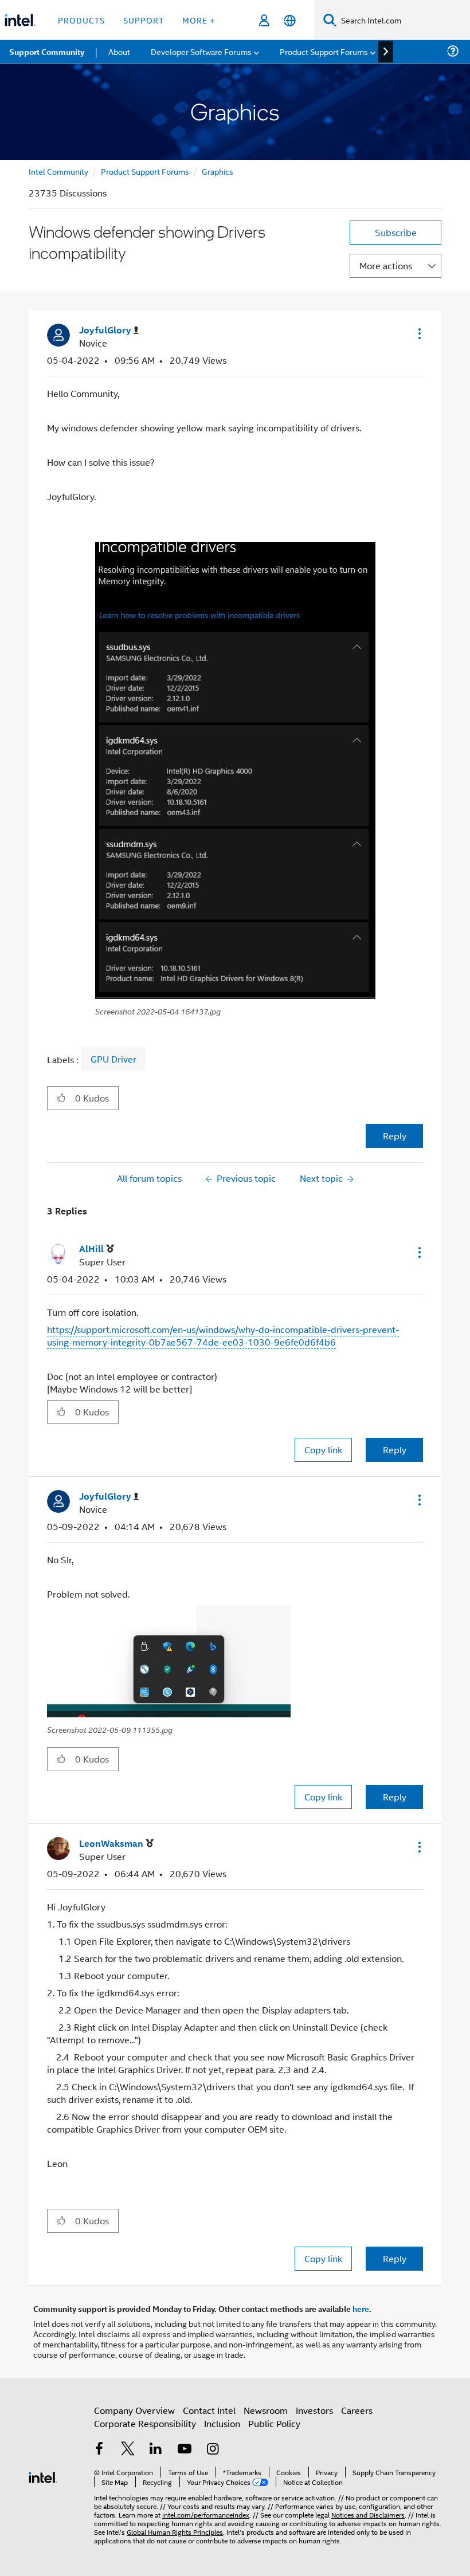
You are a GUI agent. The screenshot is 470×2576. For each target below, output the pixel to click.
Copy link (323, 1450)
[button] (418, 333)
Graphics (218, 171)
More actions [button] (386, 266)
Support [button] (144, 20)
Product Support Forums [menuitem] (324, 51)
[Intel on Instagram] (213, 2450)
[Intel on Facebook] (99, 2450)
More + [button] (199, 20)
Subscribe (396, 232)
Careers (357, 2410)
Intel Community (58, 171)
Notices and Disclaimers (368, 2514)
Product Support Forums (145, 171)
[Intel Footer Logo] (43, 2476)
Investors (314, 2410)
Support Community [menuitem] (47, 52)
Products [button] (81, 20)
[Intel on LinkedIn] (156, 2450)
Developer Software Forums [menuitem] (201, 51)
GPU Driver (113, 1059)
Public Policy (274, 2423)
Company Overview (134, 2410)
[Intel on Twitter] (128, 2450)
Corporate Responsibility (145, 2423)
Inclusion (222, 2423)
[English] (290, 20)
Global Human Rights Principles (175, 2532)
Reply (395, 1136)
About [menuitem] (119, 51)
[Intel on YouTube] (185, 2450)
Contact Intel (209, 2410)
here (361, 2308)
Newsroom (266, 2410)
